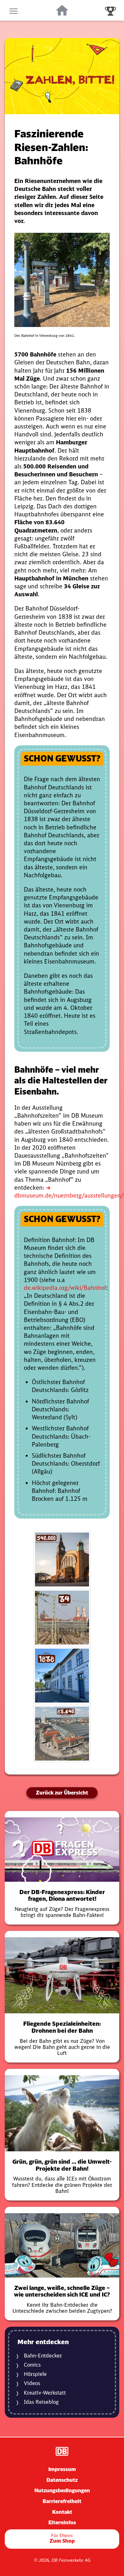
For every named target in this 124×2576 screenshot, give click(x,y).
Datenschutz (62, 2480)
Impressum (62, 2469)
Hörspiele (35, 2374)
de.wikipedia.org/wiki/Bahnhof (65, 1288)
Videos (32, 2383)
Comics (32, 2365)
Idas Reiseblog (41, 2402)
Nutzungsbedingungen (62, 2490)
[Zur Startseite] (62, 10)
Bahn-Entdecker (43, 2356)
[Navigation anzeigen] (14, 10)
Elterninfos (62, 2522)
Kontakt (62, 2512)
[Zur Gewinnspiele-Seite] (110, 10)
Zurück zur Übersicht (62, 1793)
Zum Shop (62, 2538)
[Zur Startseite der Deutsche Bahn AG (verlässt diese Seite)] (62, 2451)
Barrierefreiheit (62, 2501)
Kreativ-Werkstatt (45, 2393)
